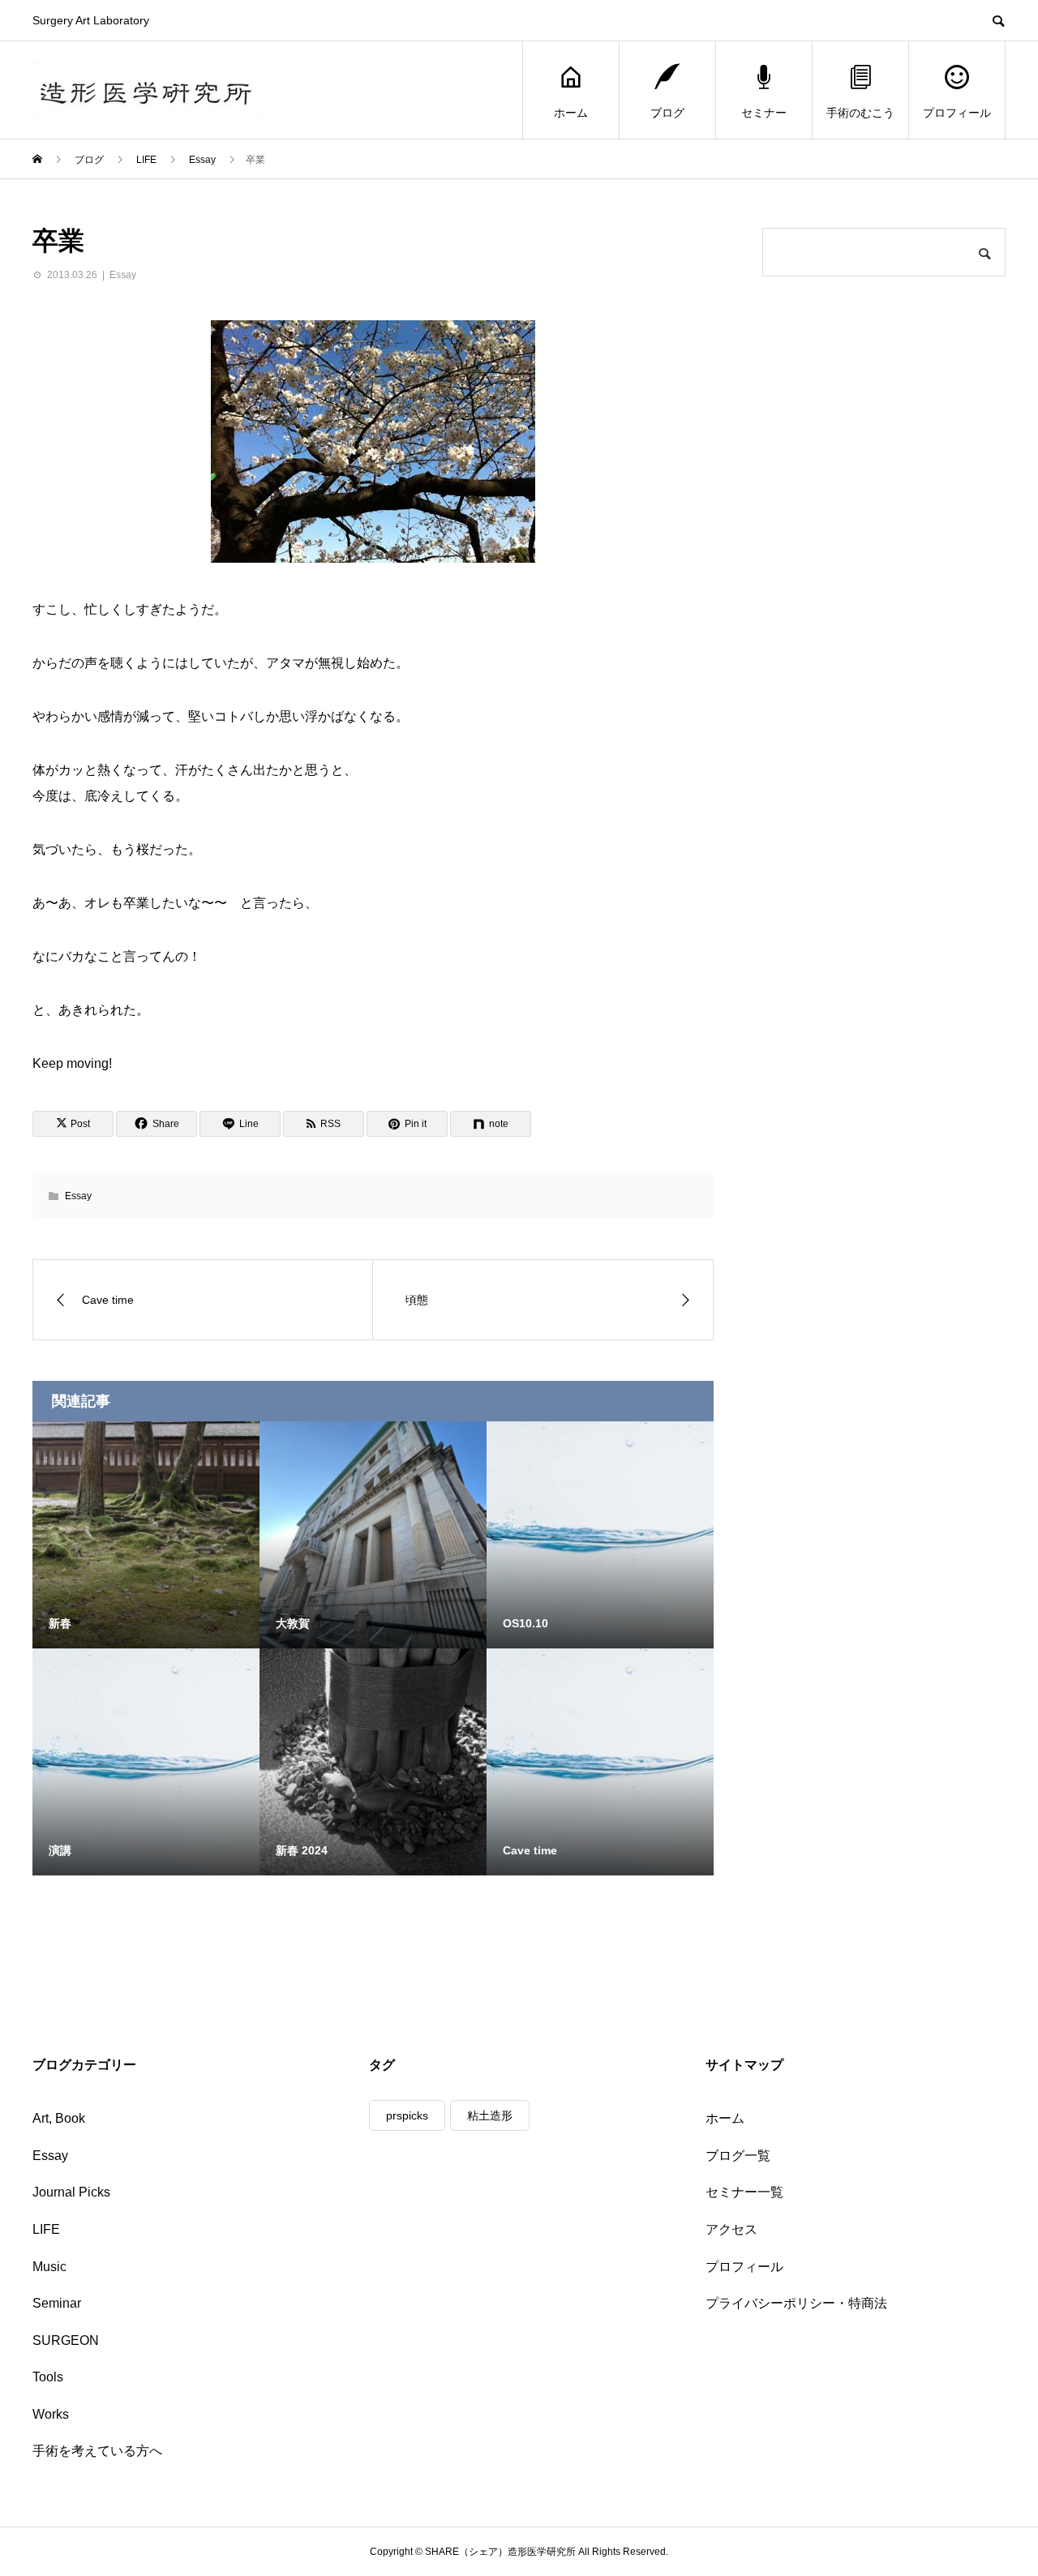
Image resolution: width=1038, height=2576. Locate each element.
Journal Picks (71, 2192)
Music (49, 2267)
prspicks (407, 2115)
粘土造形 (490, 2115)
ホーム (571, 113)
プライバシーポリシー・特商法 (796, 2303)
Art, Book (59, 2118)
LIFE (46, 2229)
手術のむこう (860, 113)
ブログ (667, 113)
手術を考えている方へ (97, 2451)
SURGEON (66, 2340)
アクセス (731, 2229)
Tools (48, 2377)
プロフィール (957, 113)
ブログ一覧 (738, 2156)
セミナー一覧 (744, 2192)
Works (51, 2414)
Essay (123, 275)
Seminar (57, 2303)
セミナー (764, 113)
